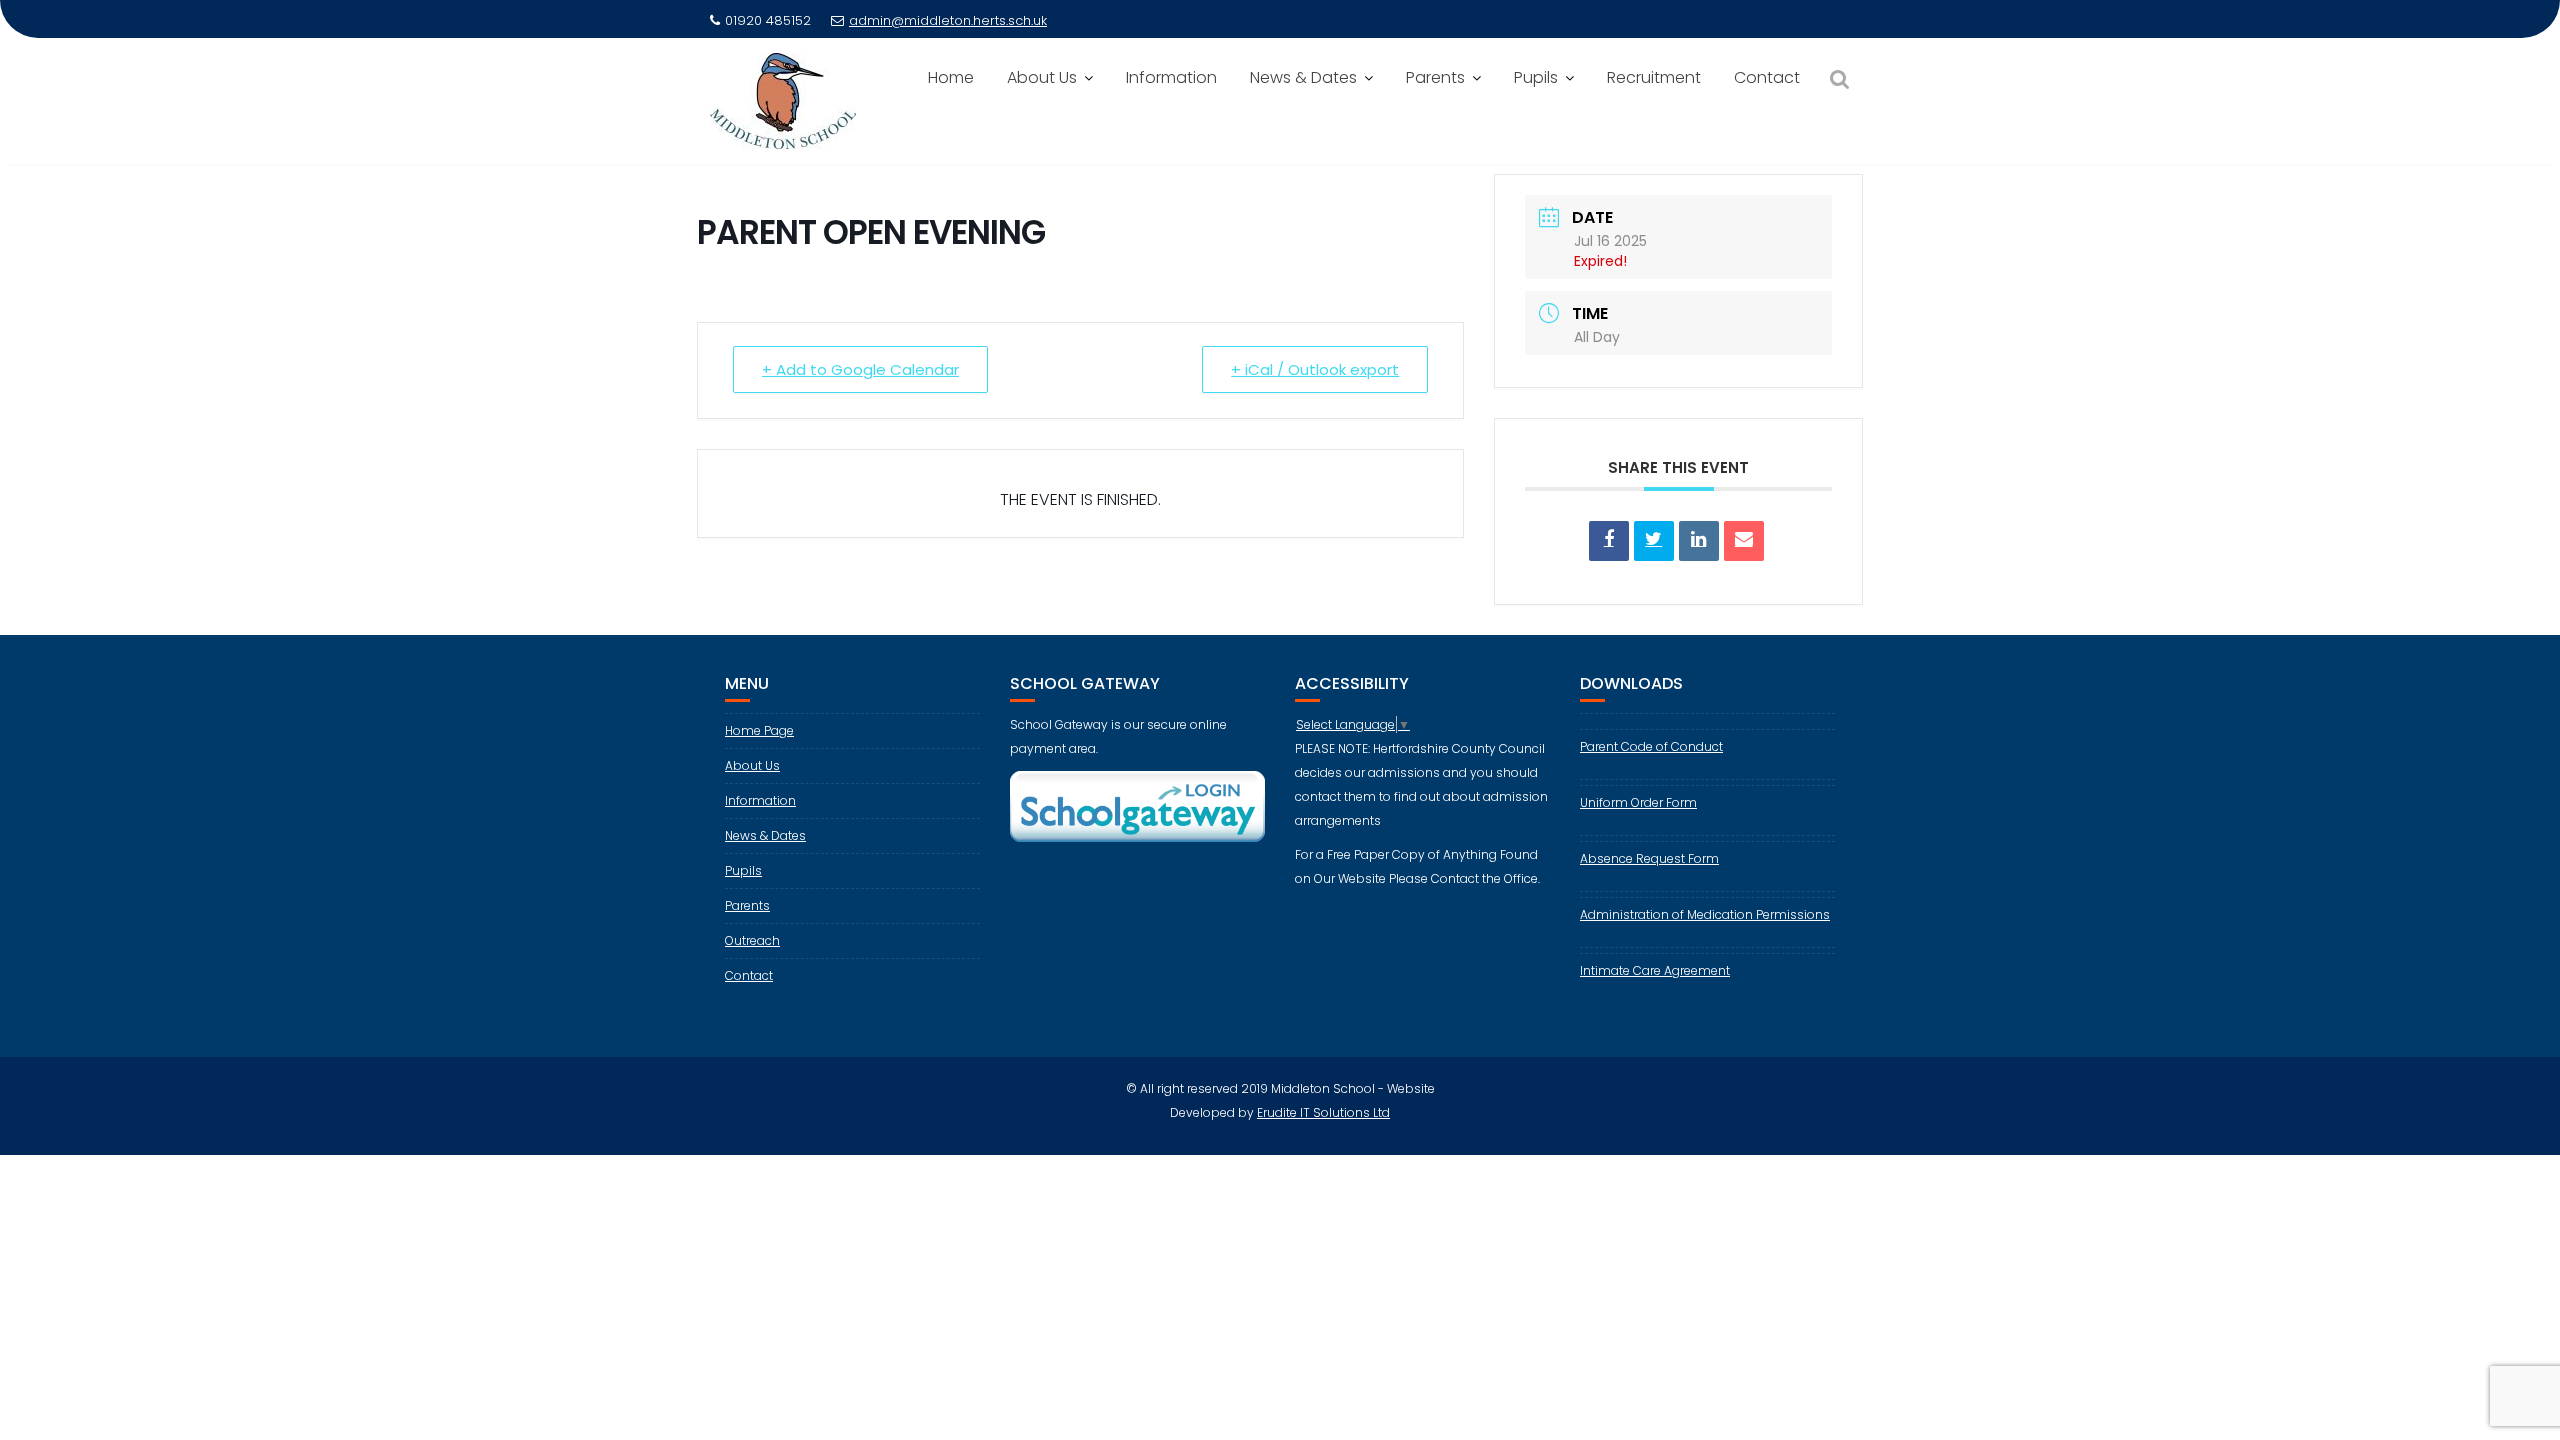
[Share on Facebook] (1609, 541)
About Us (1042, 77)
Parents (1435, 77)
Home (951, 77)
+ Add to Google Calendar (860, 369)
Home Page (759, 730)
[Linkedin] (1699, 541)
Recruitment (1654, 77)
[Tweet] (1654, 541)
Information (1171, 77)
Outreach (752, 940)
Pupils (1536, 77)
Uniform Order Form (1638, 802)
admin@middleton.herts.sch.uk (948, 20)
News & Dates (1303, 77)
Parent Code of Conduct (1651, 746)
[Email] (1744, 541)
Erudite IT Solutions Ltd (1323, 1112)
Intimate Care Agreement (1655, 970)
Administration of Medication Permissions (1705, 914)
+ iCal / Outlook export (1315, 369)
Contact (1767, 77)
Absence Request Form (1649, 858)
